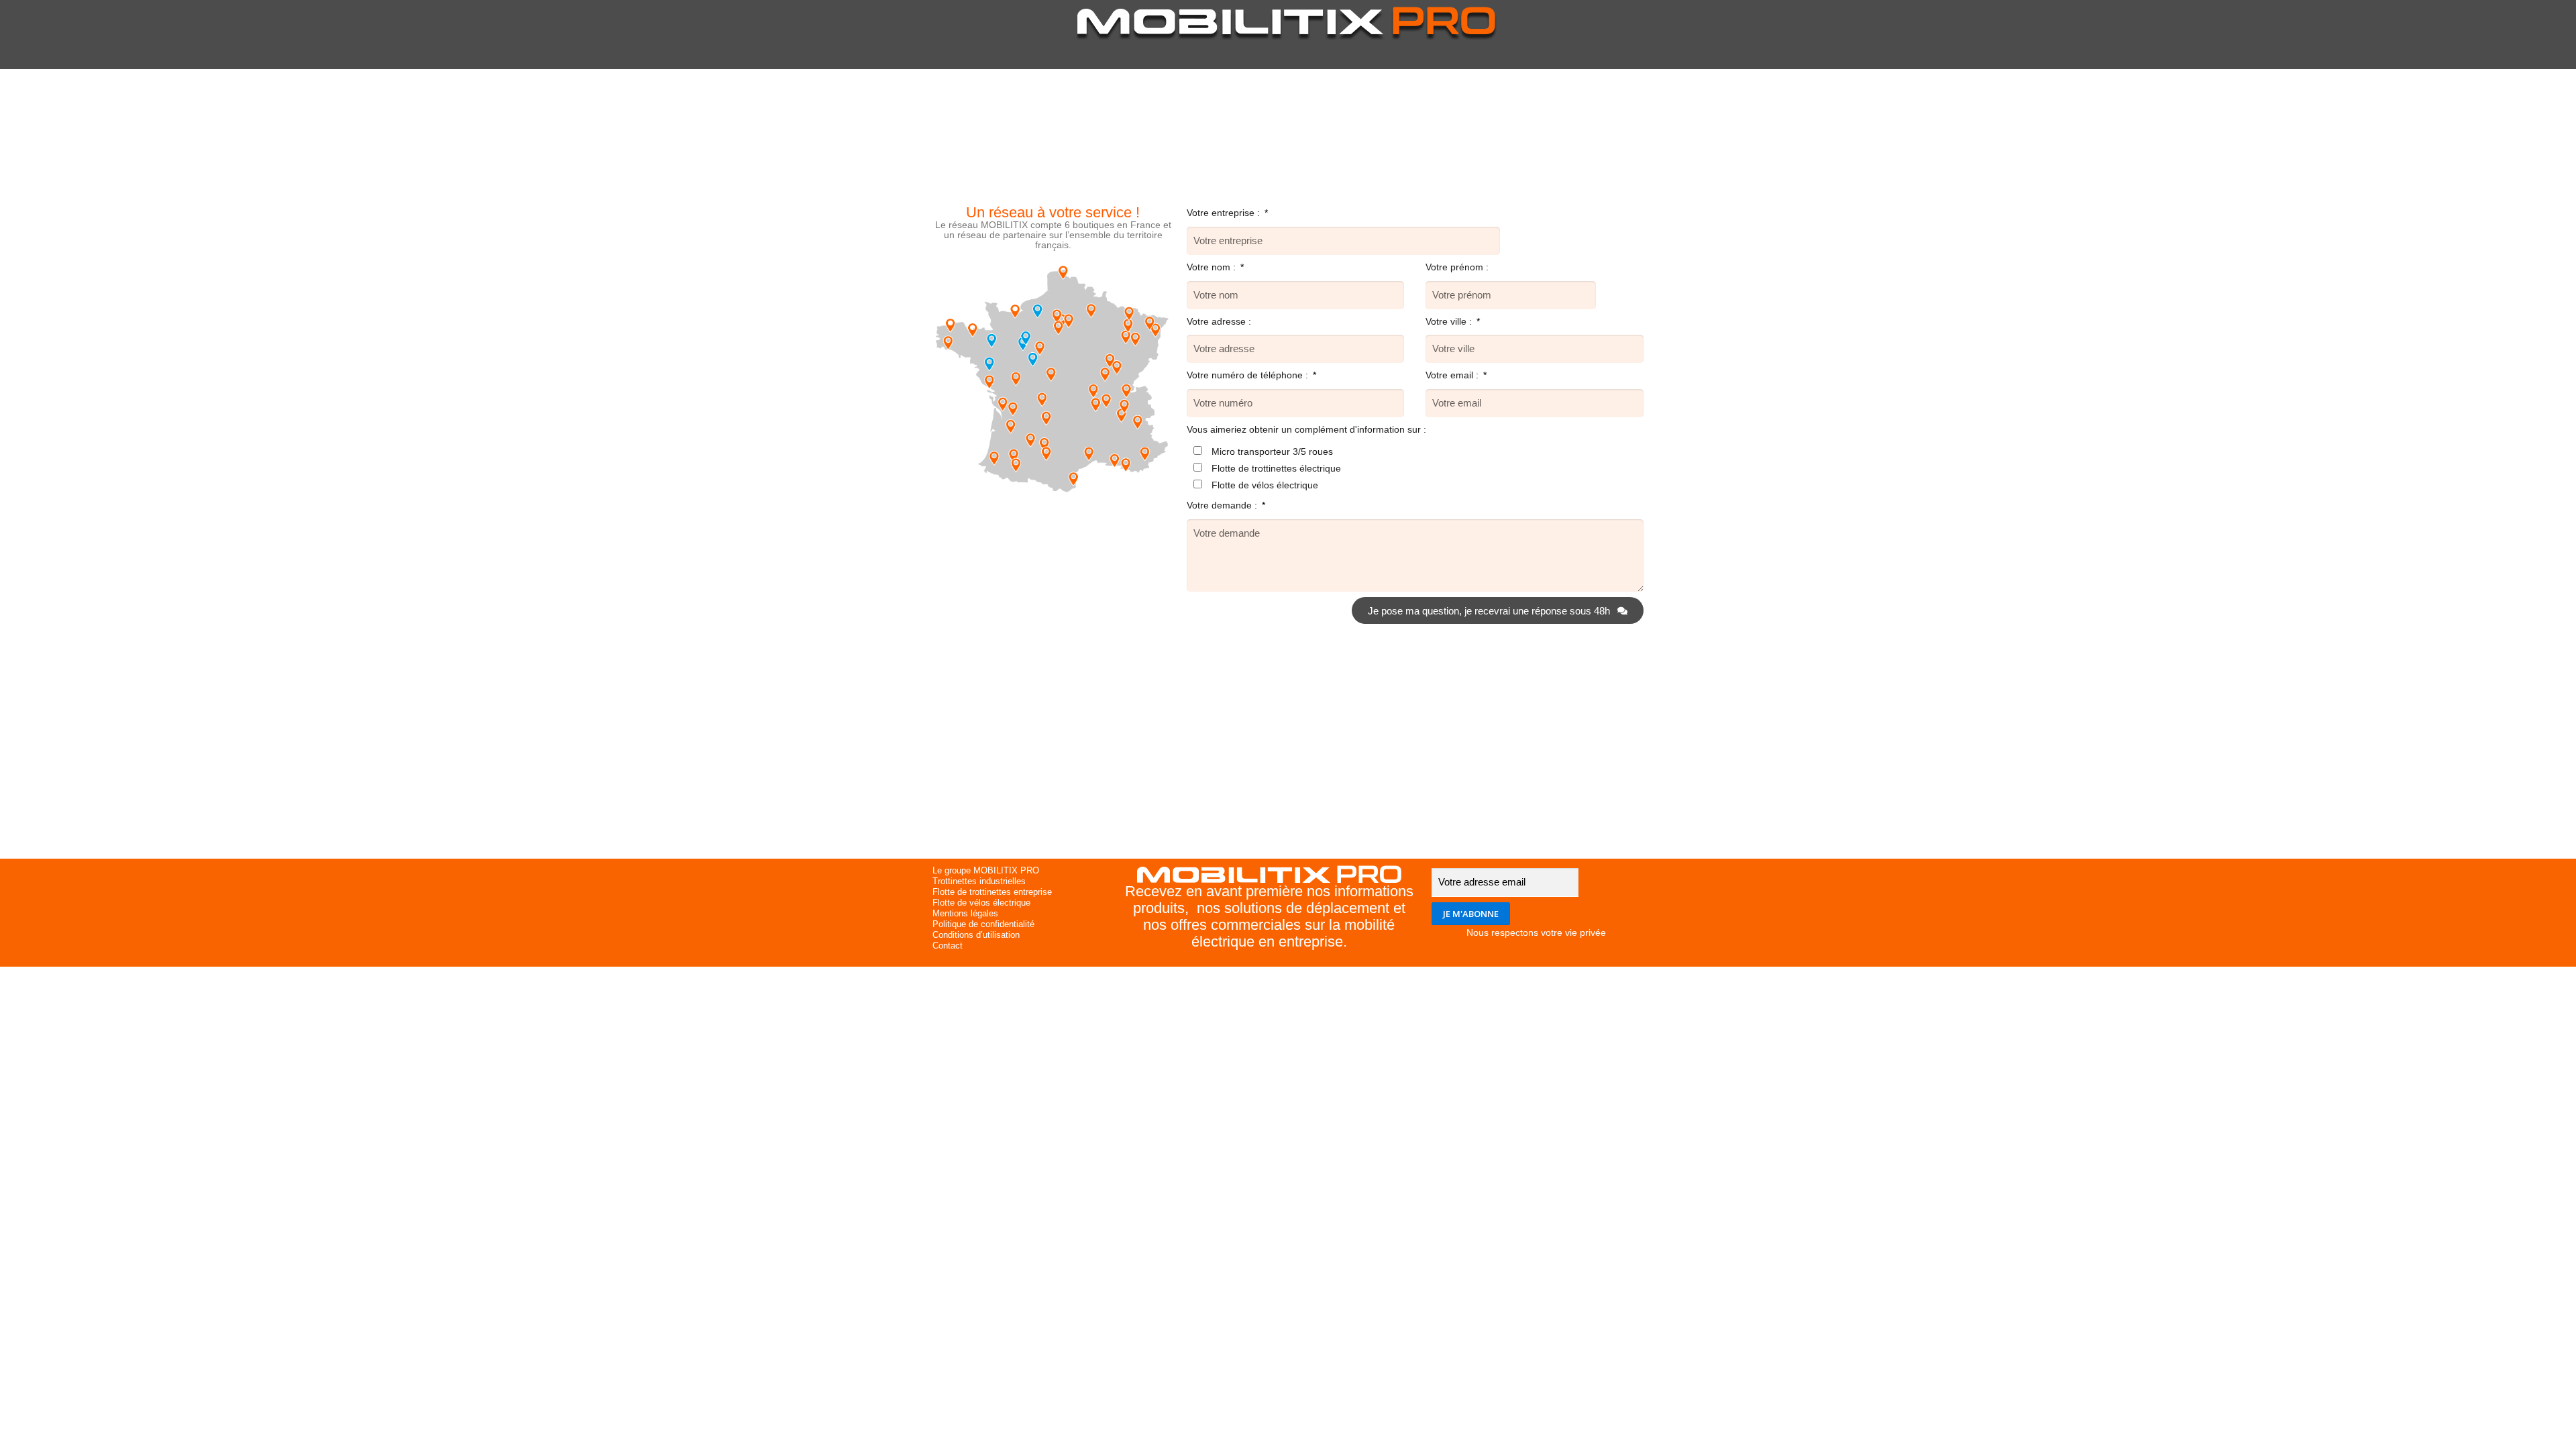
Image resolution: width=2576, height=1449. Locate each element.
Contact (948, 946)
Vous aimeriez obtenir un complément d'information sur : (1306, 429)
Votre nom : (1213, 267)
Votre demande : (1223, 505)
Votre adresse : (1219, 321)
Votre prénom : (1457, 267)
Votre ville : (1450, 321)
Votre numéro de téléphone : (1249, 375)
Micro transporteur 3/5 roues (1272, 451)
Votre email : (1453, 375)
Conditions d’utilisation (976, 935)
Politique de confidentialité (983, 924)
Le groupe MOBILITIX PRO (986, 870)
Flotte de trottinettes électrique (1276, 468)
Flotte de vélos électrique (1265, 485)
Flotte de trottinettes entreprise (992, 892)
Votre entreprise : (1225, 213)
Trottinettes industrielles (979, 881)
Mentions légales (965, 913)
